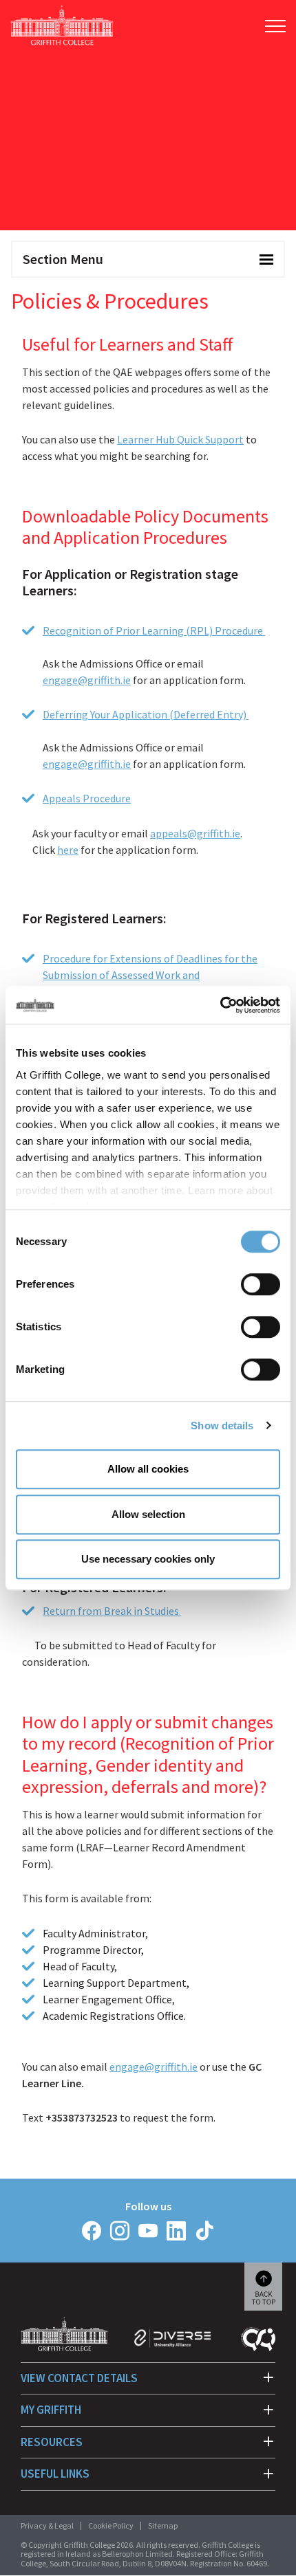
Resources (52, 2442)
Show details (222, 1425)
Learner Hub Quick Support (180, 439)
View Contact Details (79, 2378)
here (68, 850)
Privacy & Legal (47, 2525)
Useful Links (55, 2474)
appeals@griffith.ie (195, 833)
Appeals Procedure (87, 798)
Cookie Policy (111, 2525)
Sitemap (163, 2525)
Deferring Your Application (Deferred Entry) (146, 714)
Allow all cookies (148, 1469)
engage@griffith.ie (87, 680)
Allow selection (148, 1514)
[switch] (261, 1284)
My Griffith (51, 2410)
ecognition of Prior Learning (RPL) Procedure (157, 630)
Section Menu (63, 259)
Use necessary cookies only (148, 1559)
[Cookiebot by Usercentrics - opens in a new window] (220, 1005)
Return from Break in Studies (112, 1611)
